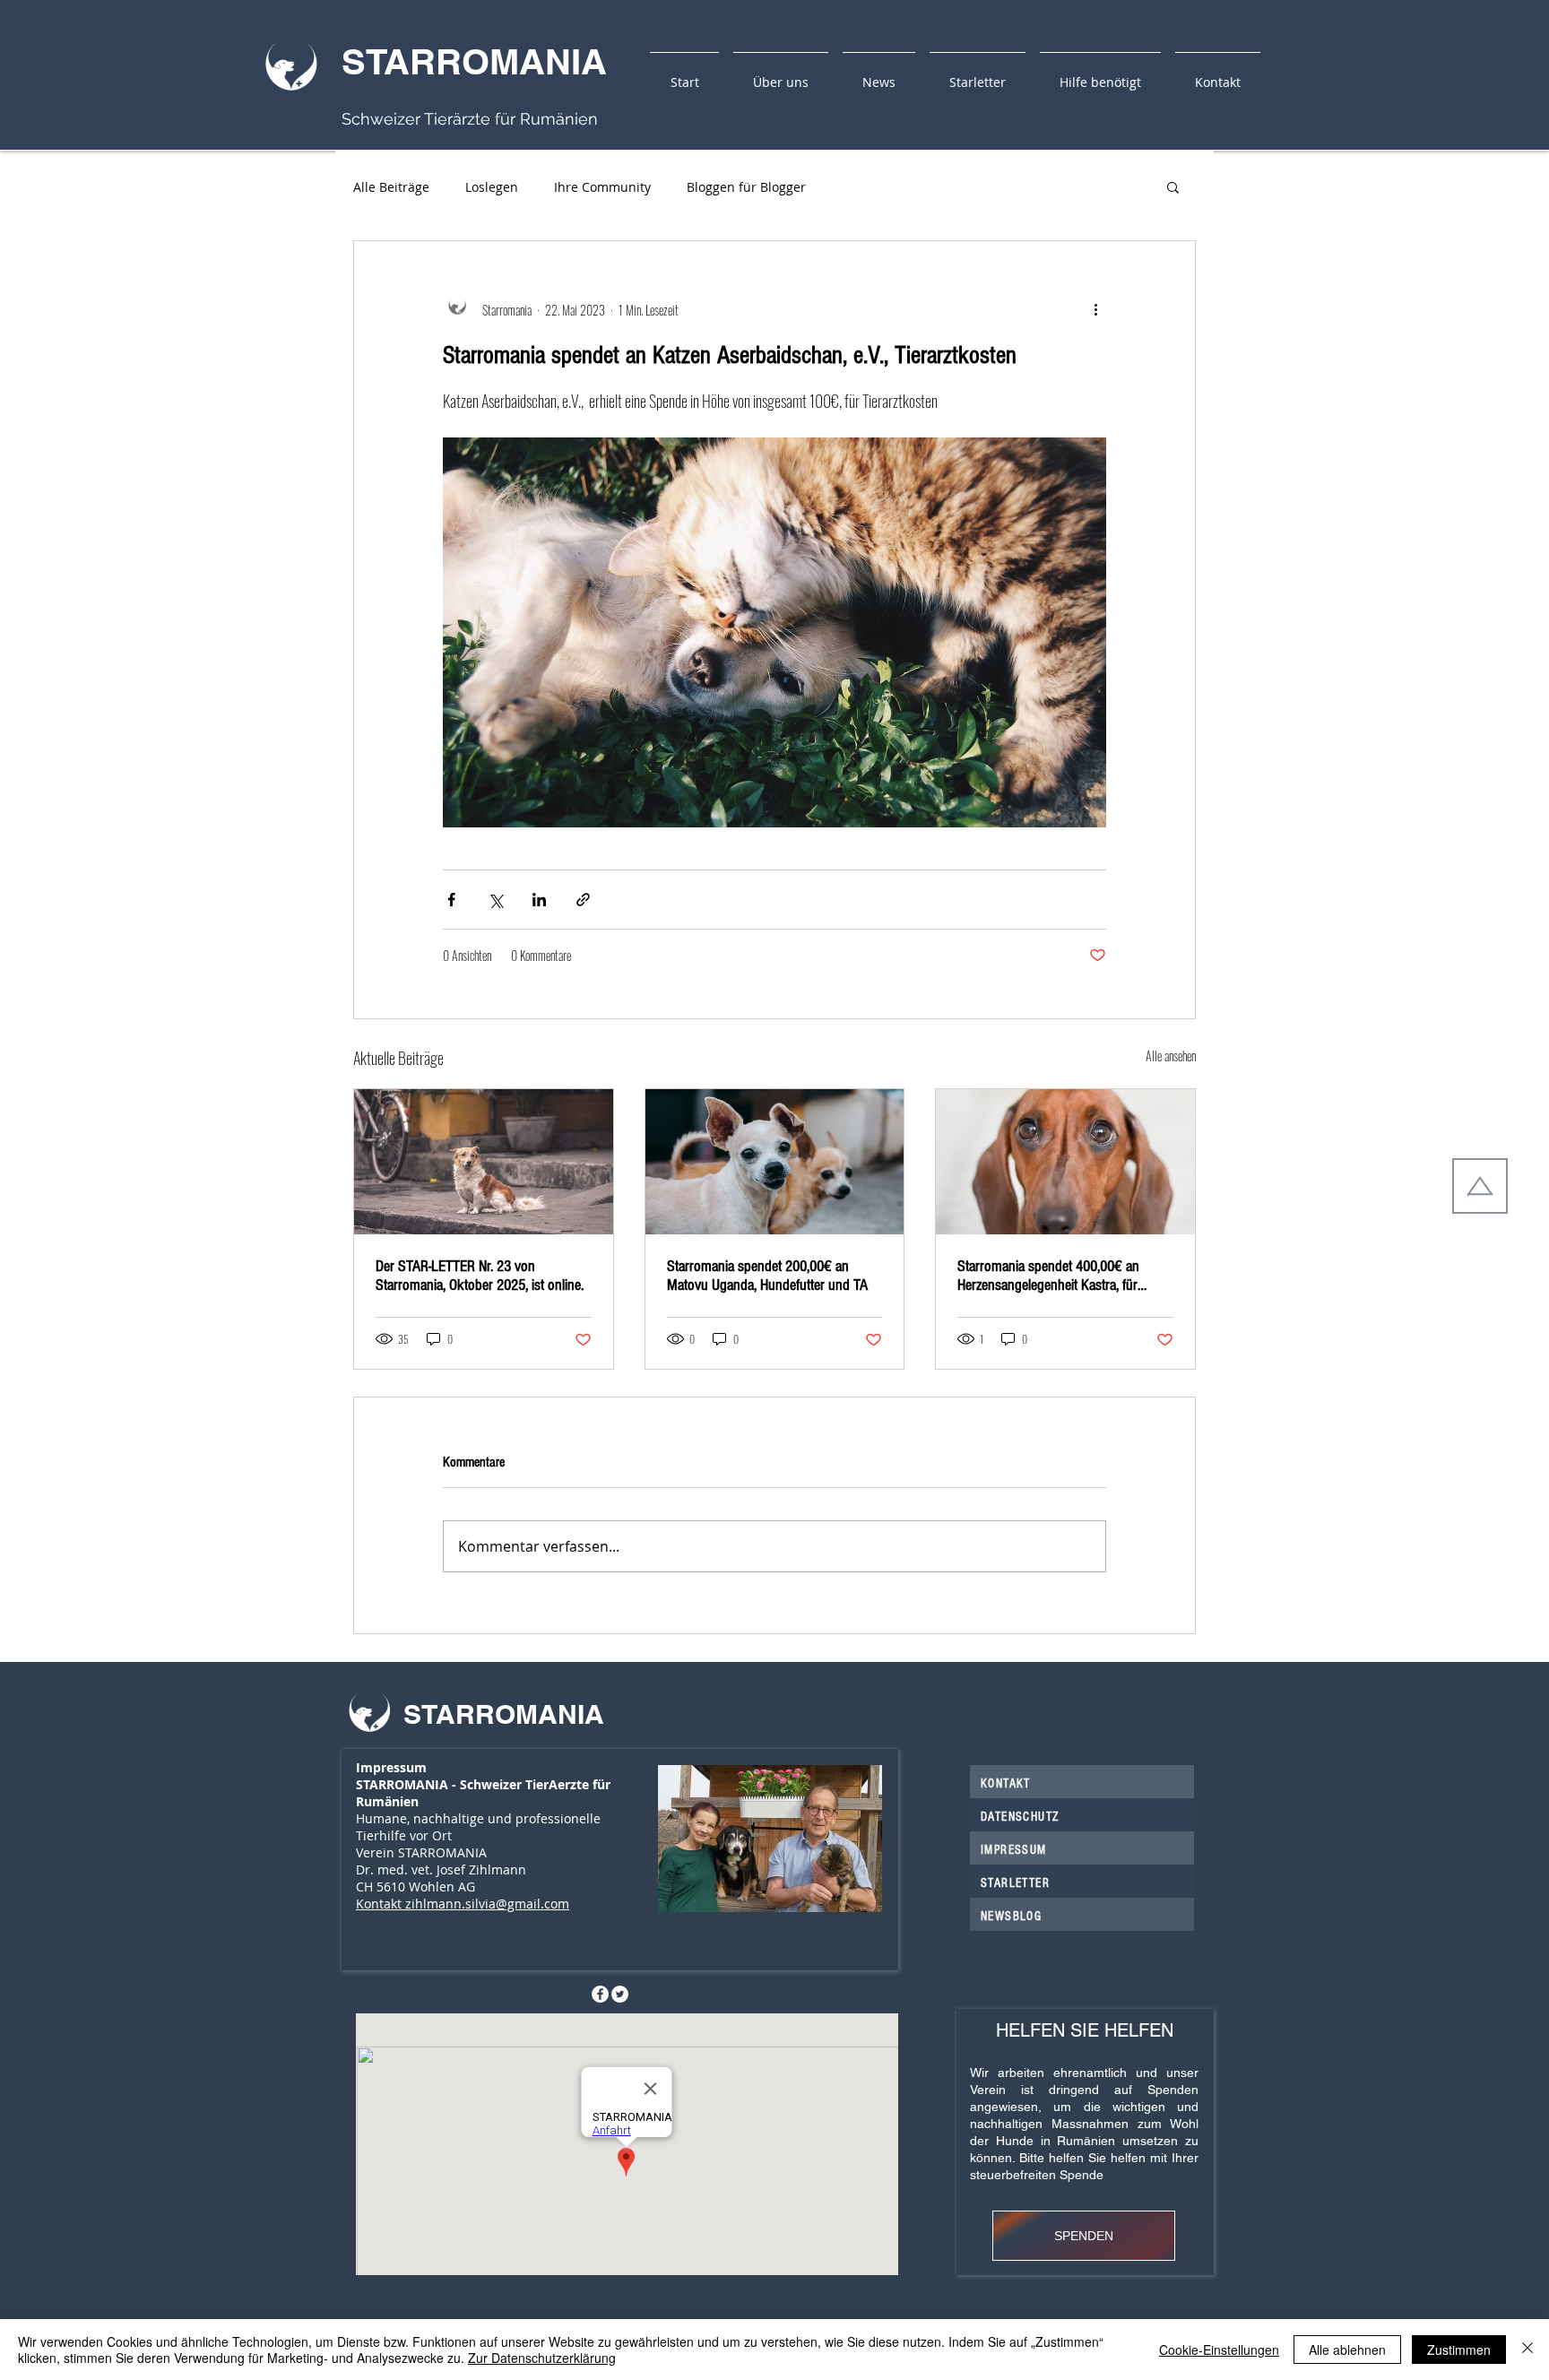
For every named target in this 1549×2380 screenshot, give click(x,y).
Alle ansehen (1171, 1056)
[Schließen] (1527, 2350)
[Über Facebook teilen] (451, 900)
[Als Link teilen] (583, 900)
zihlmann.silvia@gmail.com (487, 1904)
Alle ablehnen (1347, 2350)
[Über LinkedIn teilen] (539, 900)
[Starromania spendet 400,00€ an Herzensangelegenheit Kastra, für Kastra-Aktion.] (1065, 1162)
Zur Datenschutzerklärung (542, 2358)
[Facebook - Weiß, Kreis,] (600, 1994)
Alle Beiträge (391, 187)
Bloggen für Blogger (746, 187)
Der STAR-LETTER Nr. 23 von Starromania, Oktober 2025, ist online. (480, 1276)
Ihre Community (602, 187)
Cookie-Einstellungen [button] (1219, 2350)
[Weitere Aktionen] (1095, 309)
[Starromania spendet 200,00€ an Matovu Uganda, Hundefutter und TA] (775, 1162)
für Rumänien (544, 119)
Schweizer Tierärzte (416, 119)
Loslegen (492, 187)
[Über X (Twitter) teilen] (495, 900)
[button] (1173, 186)
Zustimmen (1459, 2350)
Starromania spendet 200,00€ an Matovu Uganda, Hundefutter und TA (767, 1276)
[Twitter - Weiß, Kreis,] (620, 1994)
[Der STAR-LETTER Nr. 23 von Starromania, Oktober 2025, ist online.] (484, 1162)
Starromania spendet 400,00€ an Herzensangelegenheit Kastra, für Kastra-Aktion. (1048, 1276)
